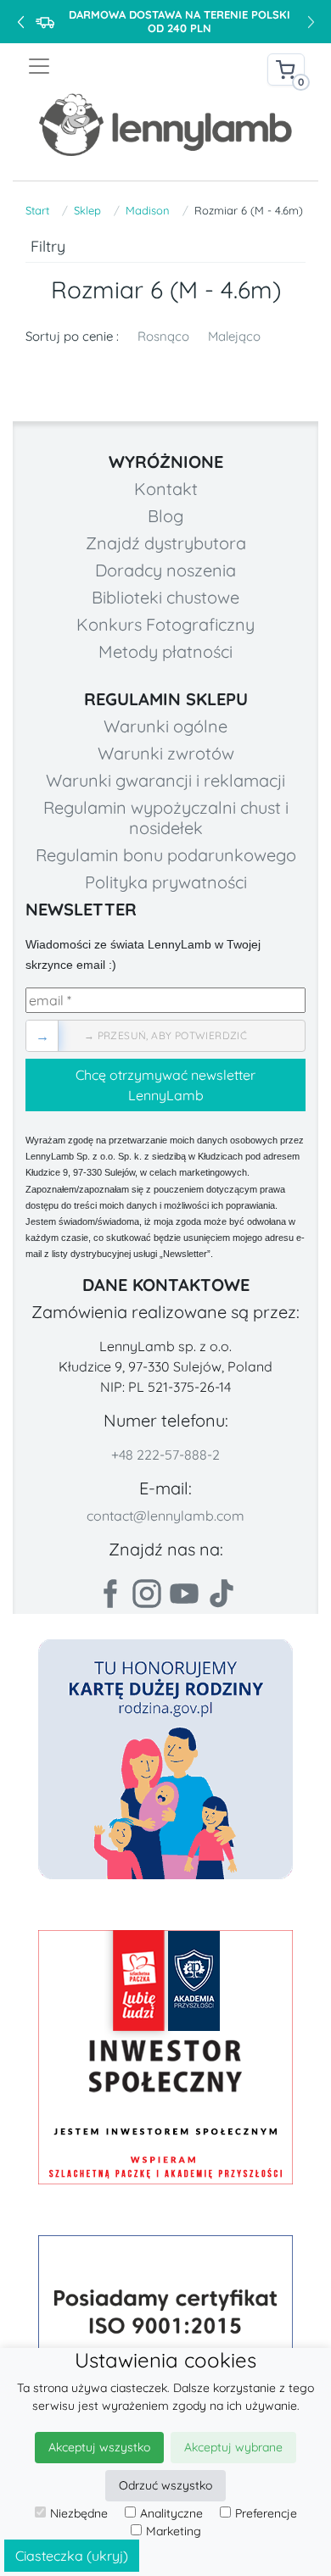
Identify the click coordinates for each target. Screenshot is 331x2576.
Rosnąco (163, 336)
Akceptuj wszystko (99, 2447)
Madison (148, 210)
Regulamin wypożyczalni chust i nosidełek (166, 818)
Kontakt (166, 489)
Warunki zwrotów (166, 753)
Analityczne (171, 2513)
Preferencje (266, 2513)
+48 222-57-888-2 (165, 1455)
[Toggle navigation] (96, 66)
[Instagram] (147, 1594)
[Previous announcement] (20, 22)
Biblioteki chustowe (165, 597)
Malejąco (234, 336)
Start (37, 210)
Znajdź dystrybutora (166, 543)
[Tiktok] (222, 1594)
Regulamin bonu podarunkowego (166, 855)
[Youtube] (184, 1594)
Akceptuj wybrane (233, 2447)
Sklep (87, 210)
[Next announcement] (311, 22)
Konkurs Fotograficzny (165, 624)
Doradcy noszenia (165, 570)
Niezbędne (79, 2513)
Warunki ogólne (165, 726)
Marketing (174, 2531)
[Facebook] (109, 1594)
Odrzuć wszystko (165, 2485)
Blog (165, 516)
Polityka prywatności (166, 882)
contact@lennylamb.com (165, 1516)
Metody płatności (165, 651)
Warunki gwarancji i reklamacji (165, 780)
